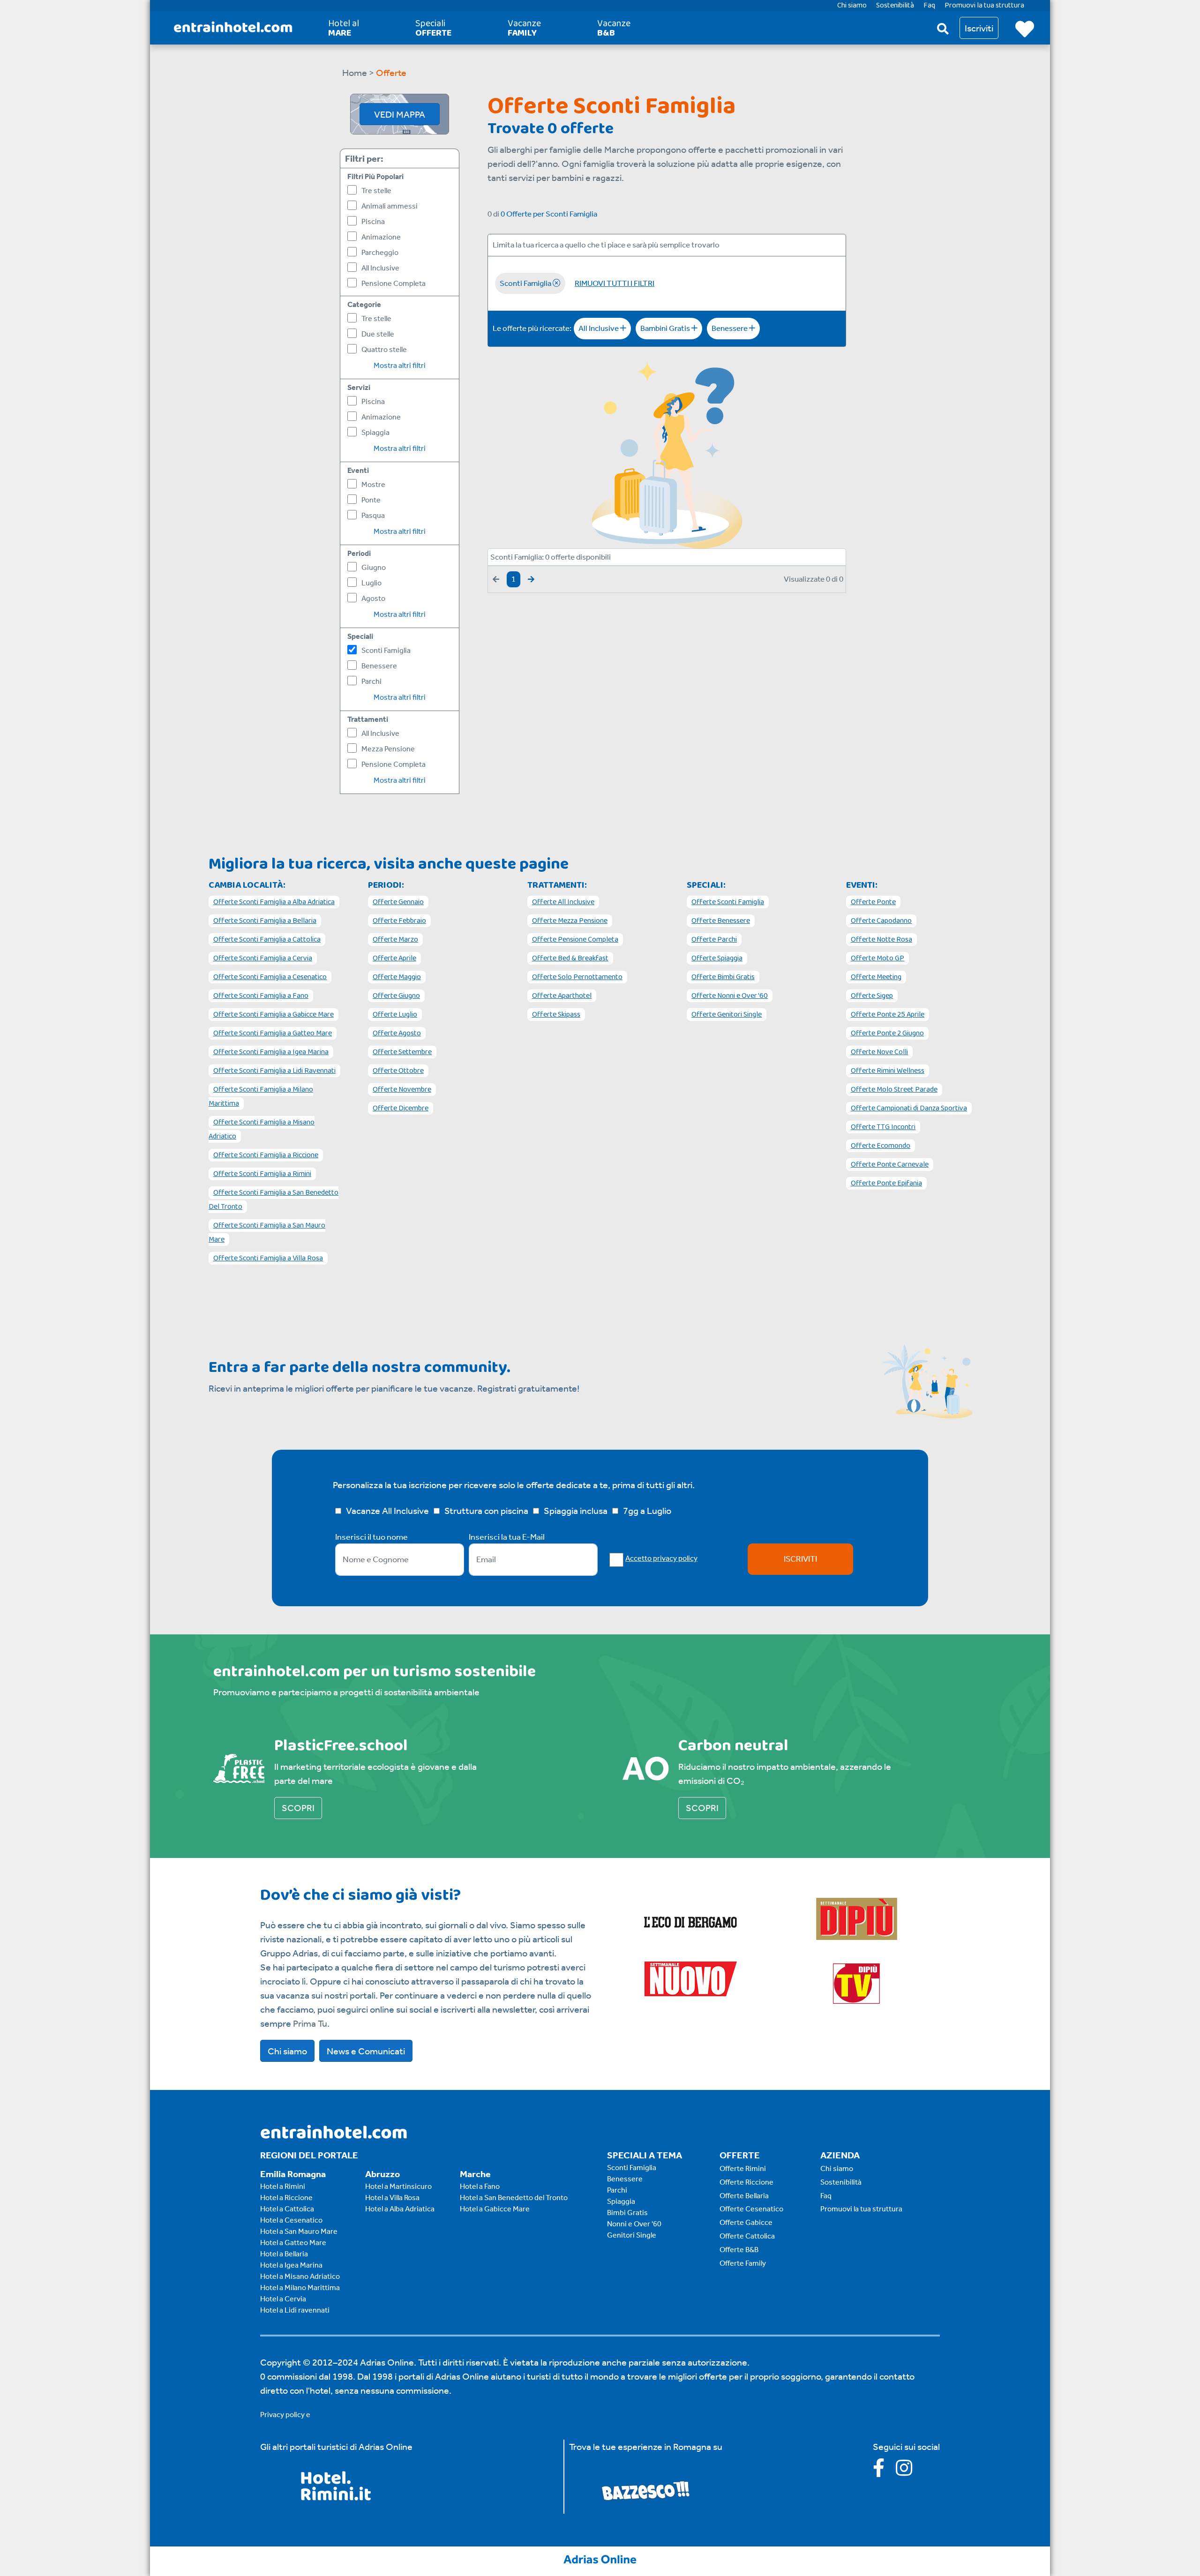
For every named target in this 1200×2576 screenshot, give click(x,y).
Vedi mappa (400, 114)
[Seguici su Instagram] (909, 2471)
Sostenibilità (841, 2182)
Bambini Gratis (666, 328)
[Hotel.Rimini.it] (336, 2497)
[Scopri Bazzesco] (645, 2490)
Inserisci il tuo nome (371, 1537)
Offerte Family (743, 2263)
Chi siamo (287, 2051)
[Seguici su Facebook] (884, 2471)
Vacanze (524, 28)
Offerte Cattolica (747, 2236)
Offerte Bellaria (744, 2196)
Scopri (298, 1808)
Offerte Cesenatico (751, 2209)
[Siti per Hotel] (600, 2558)
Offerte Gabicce (746, 2222)
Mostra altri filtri (400, 365)
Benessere (730, 328)
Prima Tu (310, 2023)
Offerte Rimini (743, 2168)
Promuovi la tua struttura (861, 2209)
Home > (358, 73)
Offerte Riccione (746, 2182)
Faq (826, 2196)
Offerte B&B (739, 2250)
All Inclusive (599, 328)
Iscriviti (800, 1559)
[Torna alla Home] (233, 28)
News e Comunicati (366, 2051)
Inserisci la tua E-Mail (507, 1537)
